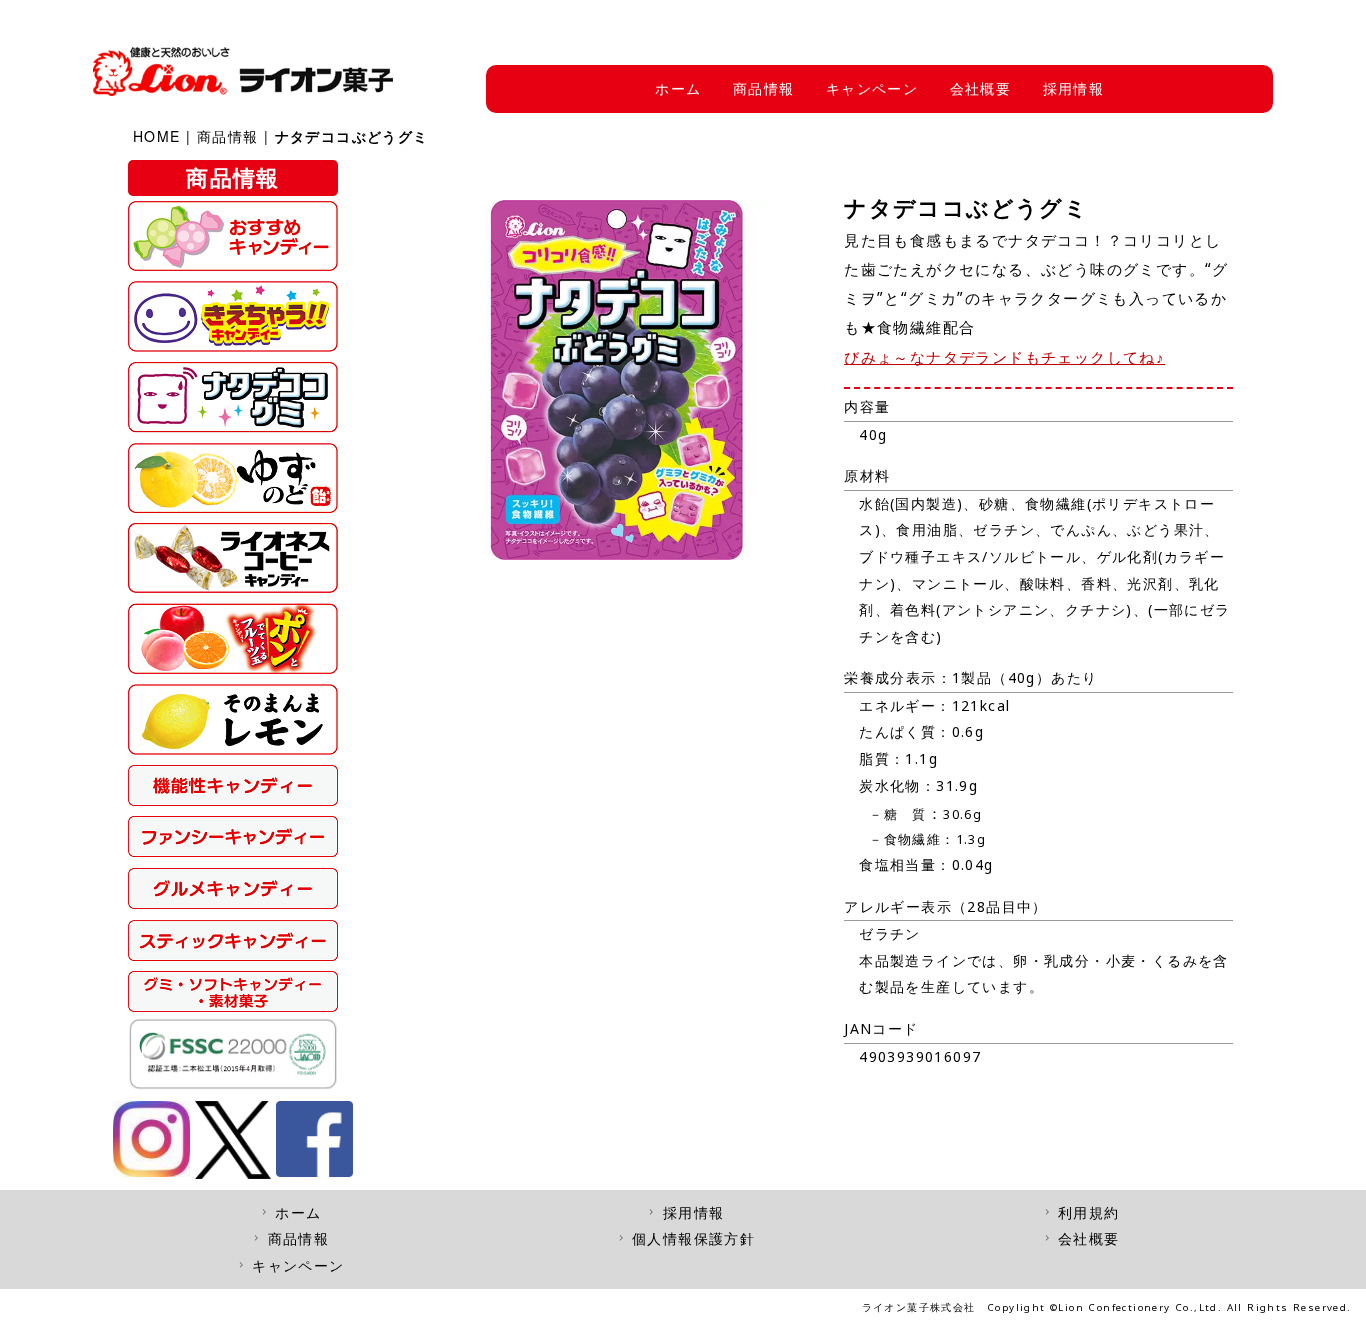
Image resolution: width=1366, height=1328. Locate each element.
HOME (157, 136)
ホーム (678, 88)
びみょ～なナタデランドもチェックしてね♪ (1004, 357)
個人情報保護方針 (693, 1238)
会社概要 (981, 88)
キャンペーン (872, 88)
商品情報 (764, 88)
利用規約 (1089, 1212)
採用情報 (1074, 88)
